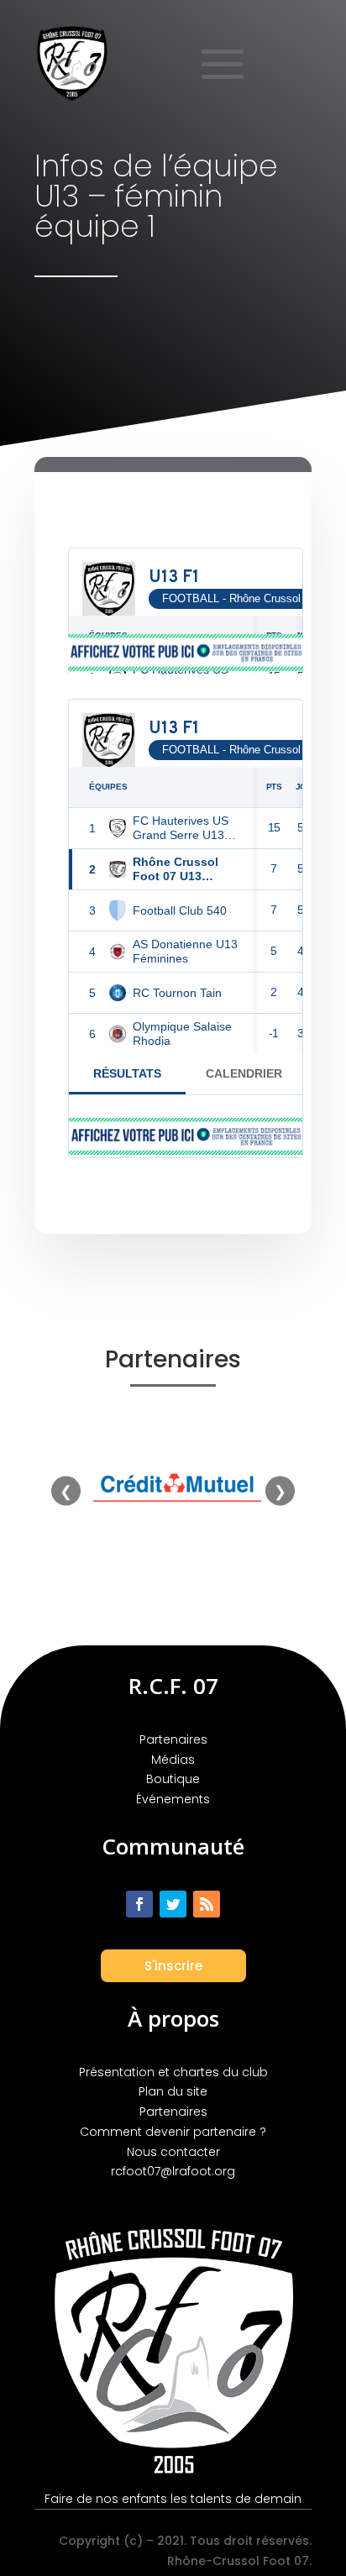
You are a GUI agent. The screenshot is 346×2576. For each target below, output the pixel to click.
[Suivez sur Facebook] (139, 1904)
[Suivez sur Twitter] (173, 1904)
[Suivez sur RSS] (207, 1904)
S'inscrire (173, 1966)
